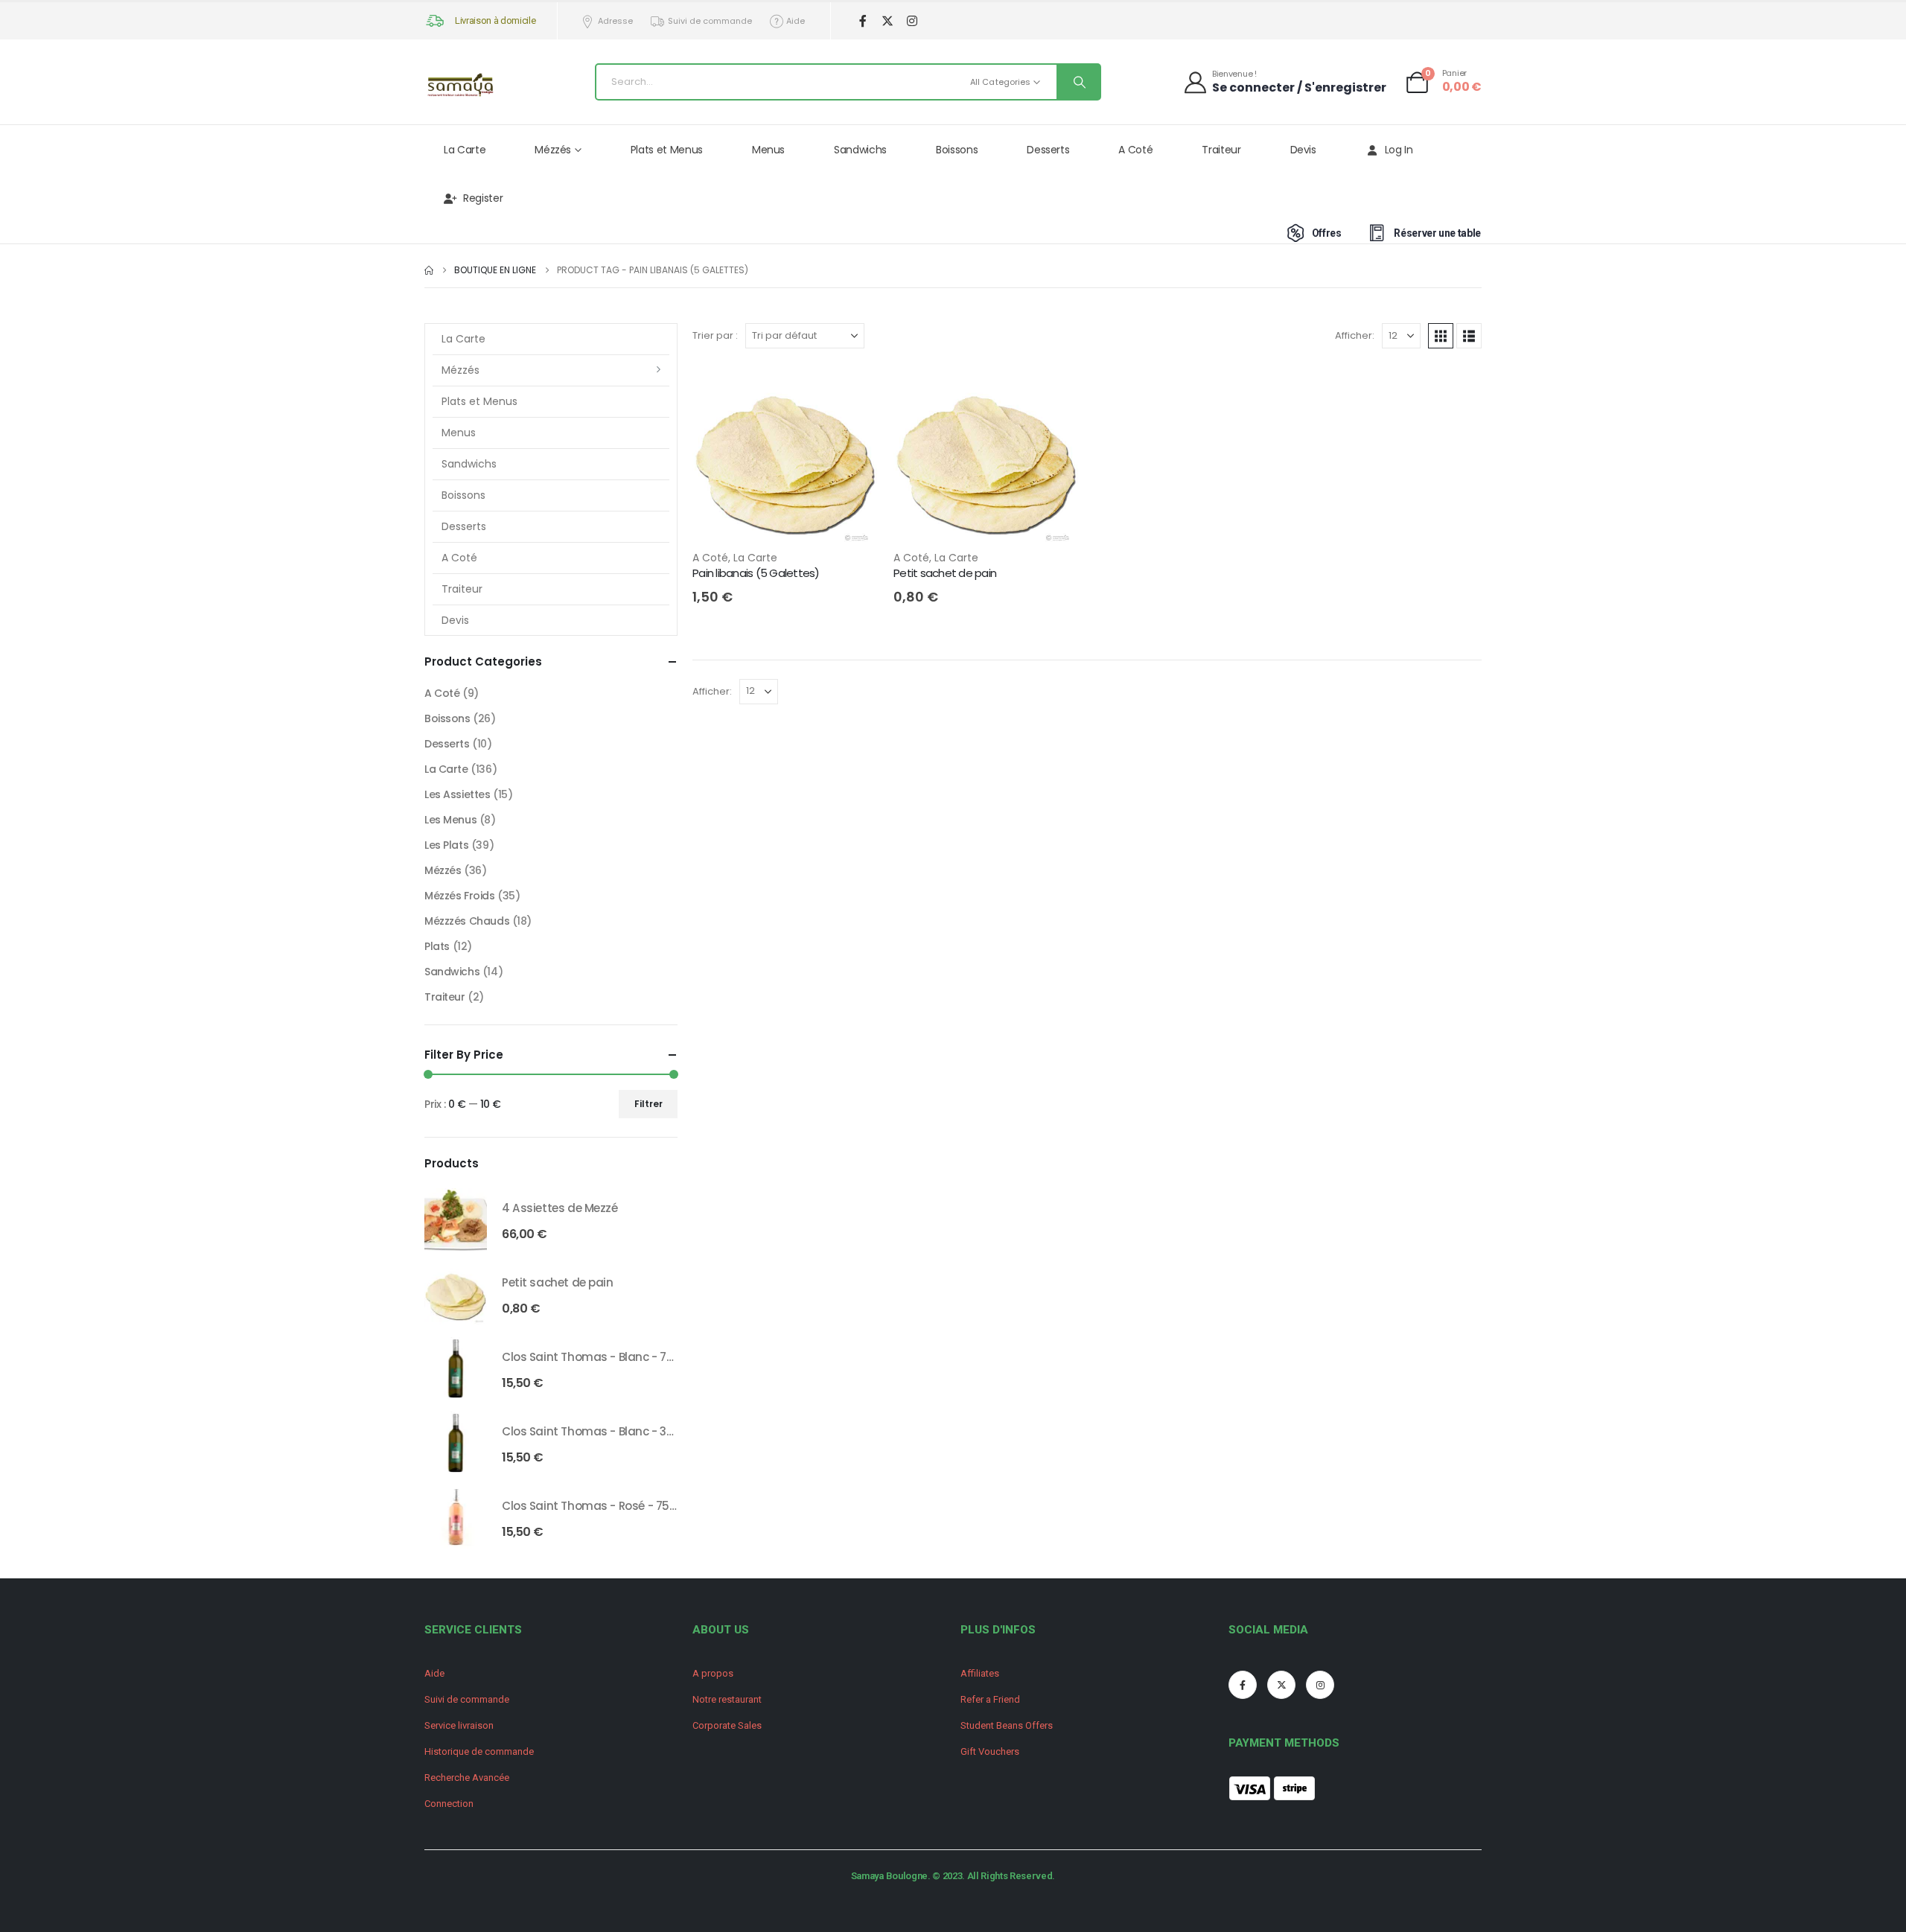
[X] (887, 21)
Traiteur (1221, 150)
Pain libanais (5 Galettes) (756, 573)
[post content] (785, 456)
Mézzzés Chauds (467, 921)
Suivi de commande (710, 21)
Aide (796, 21)
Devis (1303, 150)
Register (483, 198)
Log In (1399, 150)
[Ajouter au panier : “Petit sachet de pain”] (1055, 388)
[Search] (1078, 82)
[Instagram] (912, 21)
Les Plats (446, 845)
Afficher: (1355, 335)
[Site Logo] (462, 86)
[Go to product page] (456, 1220)
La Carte (465, 150)
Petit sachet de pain (945, 573)
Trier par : (715, 335)
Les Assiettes (458, 794)
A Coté (1135, 150)
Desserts (1048, 150)
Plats (437, 946)
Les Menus (450, 820)
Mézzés (553, 150)
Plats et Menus (667, 150)
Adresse (615, 21)
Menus (768, 150)
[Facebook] (863, 21)
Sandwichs (860, 150)
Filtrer (648, 1104)
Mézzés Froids (460, 896)
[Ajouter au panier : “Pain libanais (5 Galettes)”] (854, 388)
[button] (1441, 336)
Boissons (957, 150)
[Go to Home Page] (429, 270)
